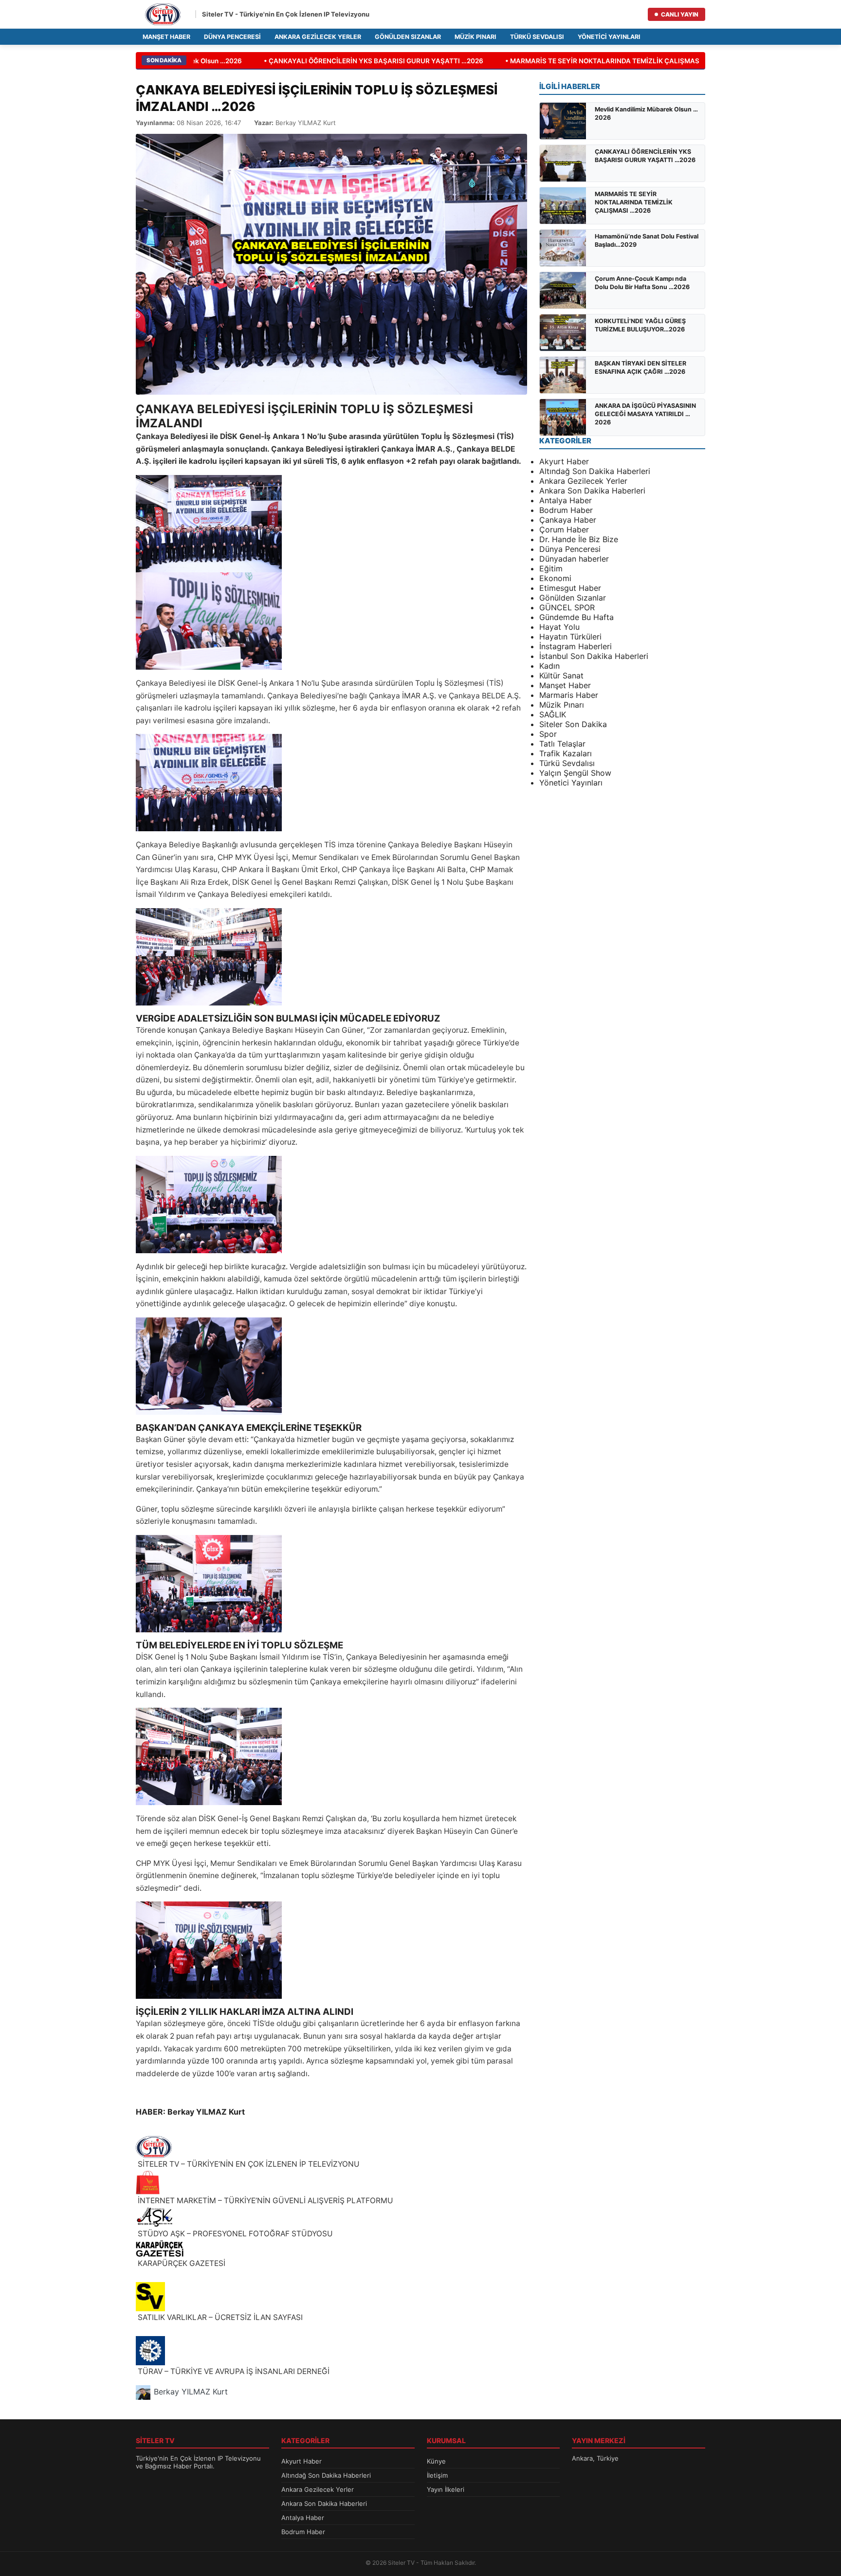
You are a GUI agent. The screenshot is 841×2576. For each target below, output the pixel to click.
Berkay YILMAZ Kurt (191, 2392)
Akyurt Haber (564, 461)
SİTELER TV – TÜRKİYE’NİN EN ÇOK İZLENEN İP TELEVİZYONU (248, 2164)
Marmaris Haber (569, 695)
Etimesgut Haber (570, 588)
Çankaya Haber (568, 520)
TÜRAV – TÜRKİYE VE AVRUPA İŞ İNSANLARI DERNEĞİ (233, 2371)
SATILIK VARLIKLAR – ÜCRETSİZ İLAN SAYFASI (219, 2317)
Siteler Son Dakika (573, 724)
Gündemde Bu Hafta (576, 617)
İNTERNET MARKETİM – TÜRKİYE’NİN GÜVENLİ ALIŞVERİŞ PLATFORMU (265, 2201)
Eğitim (551, 568)
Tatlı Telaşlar (562, 744)
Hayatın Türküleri (570, 637)
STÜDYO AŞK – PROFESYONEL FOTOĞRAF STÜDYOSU (234, 2234)
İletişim (437, 2475)
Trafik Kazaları (566, 753)
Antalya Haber (566, 500)
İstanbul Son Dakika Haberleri (594, 656)
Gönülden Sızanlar (408, 37)
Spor (548, 734)
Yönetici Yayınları (609, 37)
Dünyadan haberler (574, 559)
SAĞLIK (553, 714)
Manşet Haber (166, 37)
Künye (436, 2461)
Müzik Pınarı (475, 37)
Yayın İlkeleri (446, 2489)
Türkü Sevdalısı (537, 37)
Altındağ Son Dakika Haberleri (595, 471)
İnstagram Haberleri (576, 646)
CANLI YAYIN (680, 14)
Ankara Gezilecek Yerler (318, 37)
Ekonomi (555, 578)
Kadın (549, 666)
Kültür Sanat (561, 676)
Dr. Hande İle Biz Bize (579, 539)
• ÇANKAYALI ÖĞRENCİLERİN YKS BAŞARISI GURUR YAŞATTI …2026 (352, 61)
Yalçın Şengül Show (575, 773)
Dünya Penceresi (232, 37)
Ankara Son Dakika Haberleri (592, 491)
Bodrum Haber (566, 510)
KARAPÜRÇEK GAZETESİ (181, 2263)
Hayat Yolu (559, 627)
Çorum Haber (564, 530)
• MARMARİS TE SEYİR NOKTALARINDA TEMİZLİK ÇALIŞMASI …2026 (593, 61)
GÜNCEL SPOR (567, 607)
